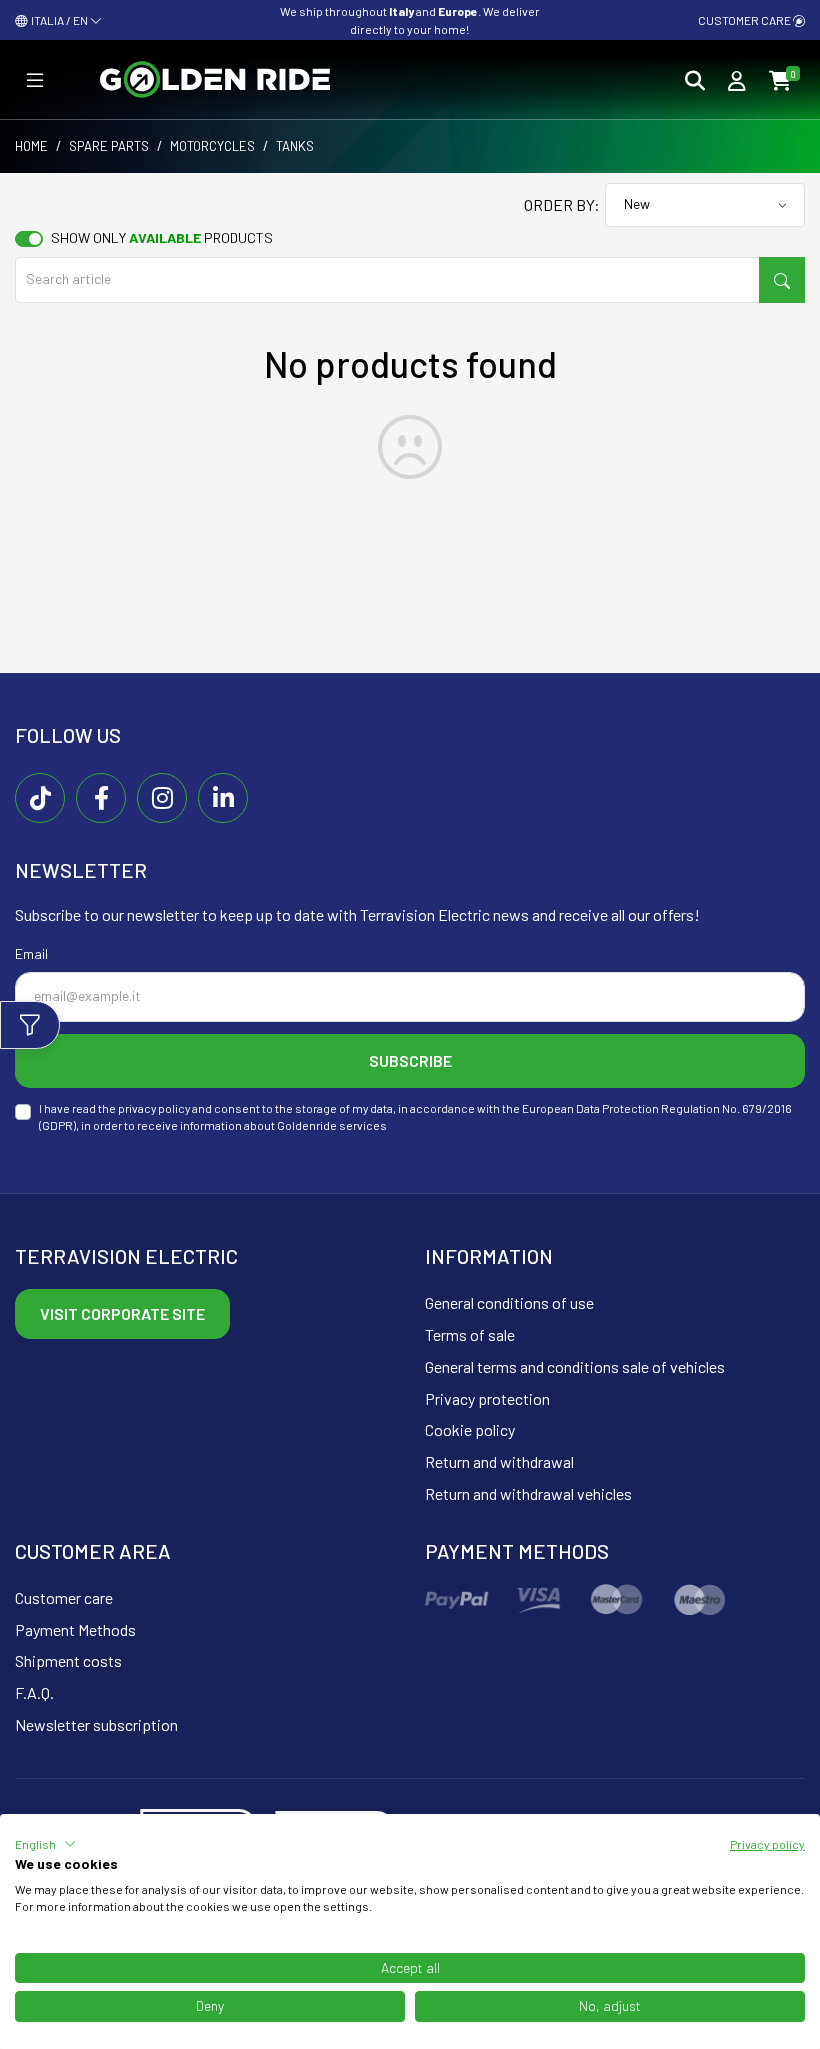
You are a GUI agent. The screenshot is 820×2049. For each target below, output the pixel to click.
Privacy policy (767, 1844)
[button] (45, 1844)
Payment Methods (75, 1629)
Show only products (162, 237)
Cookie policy (470, 1429)
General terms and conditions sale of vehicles (575, 1366)
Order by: (562, 204)
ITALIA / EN (58, 20)
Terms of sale (470, 1334)
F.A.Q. (34, 1692)
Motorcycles (212, 146)
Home (31, 146)
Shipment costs (68, 1660)
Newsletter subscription (96, 1724)
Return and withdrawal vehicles (528, 1493)
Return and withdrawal (499, 1461)
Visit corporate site (122, 1313)
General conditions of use (509, 1302)
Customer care (745, 20)
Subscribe (410, 1060)
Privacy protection (487, 1398)
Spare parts (109, 146)
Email (31, 953)
